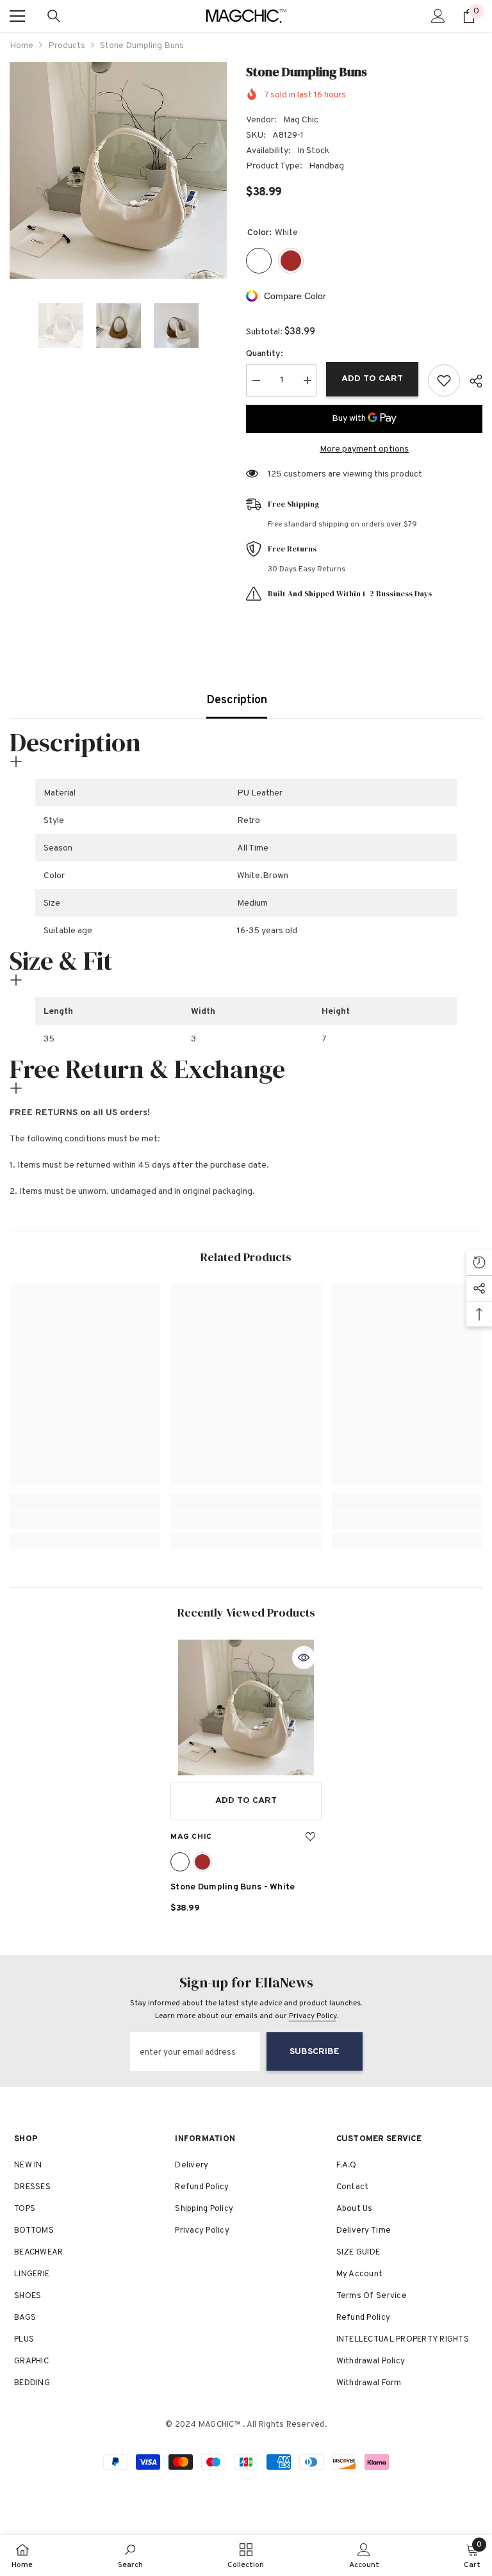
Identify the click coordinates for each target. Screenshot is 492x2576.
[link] (85, 1520)
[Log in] (438, 16)
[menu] (17, 16)
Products (67, 46)
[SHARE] (471, 381)
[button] (13, 325)
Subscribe (315, 2052)
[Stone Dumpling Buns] (246, 1708)
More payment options (364, 449)
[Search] (54, 16)
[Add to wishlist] (444, 380)
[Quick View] (304, 1658)
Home (21, 46)
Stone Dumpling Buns (233, 1887)
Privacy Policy (313, 2016)
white (180, 1862)
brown (202, 1862)
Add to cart (372, 379)
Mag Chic (301, 120)
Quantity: (265, 354)
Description (237, 700)
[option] (118, 171)
